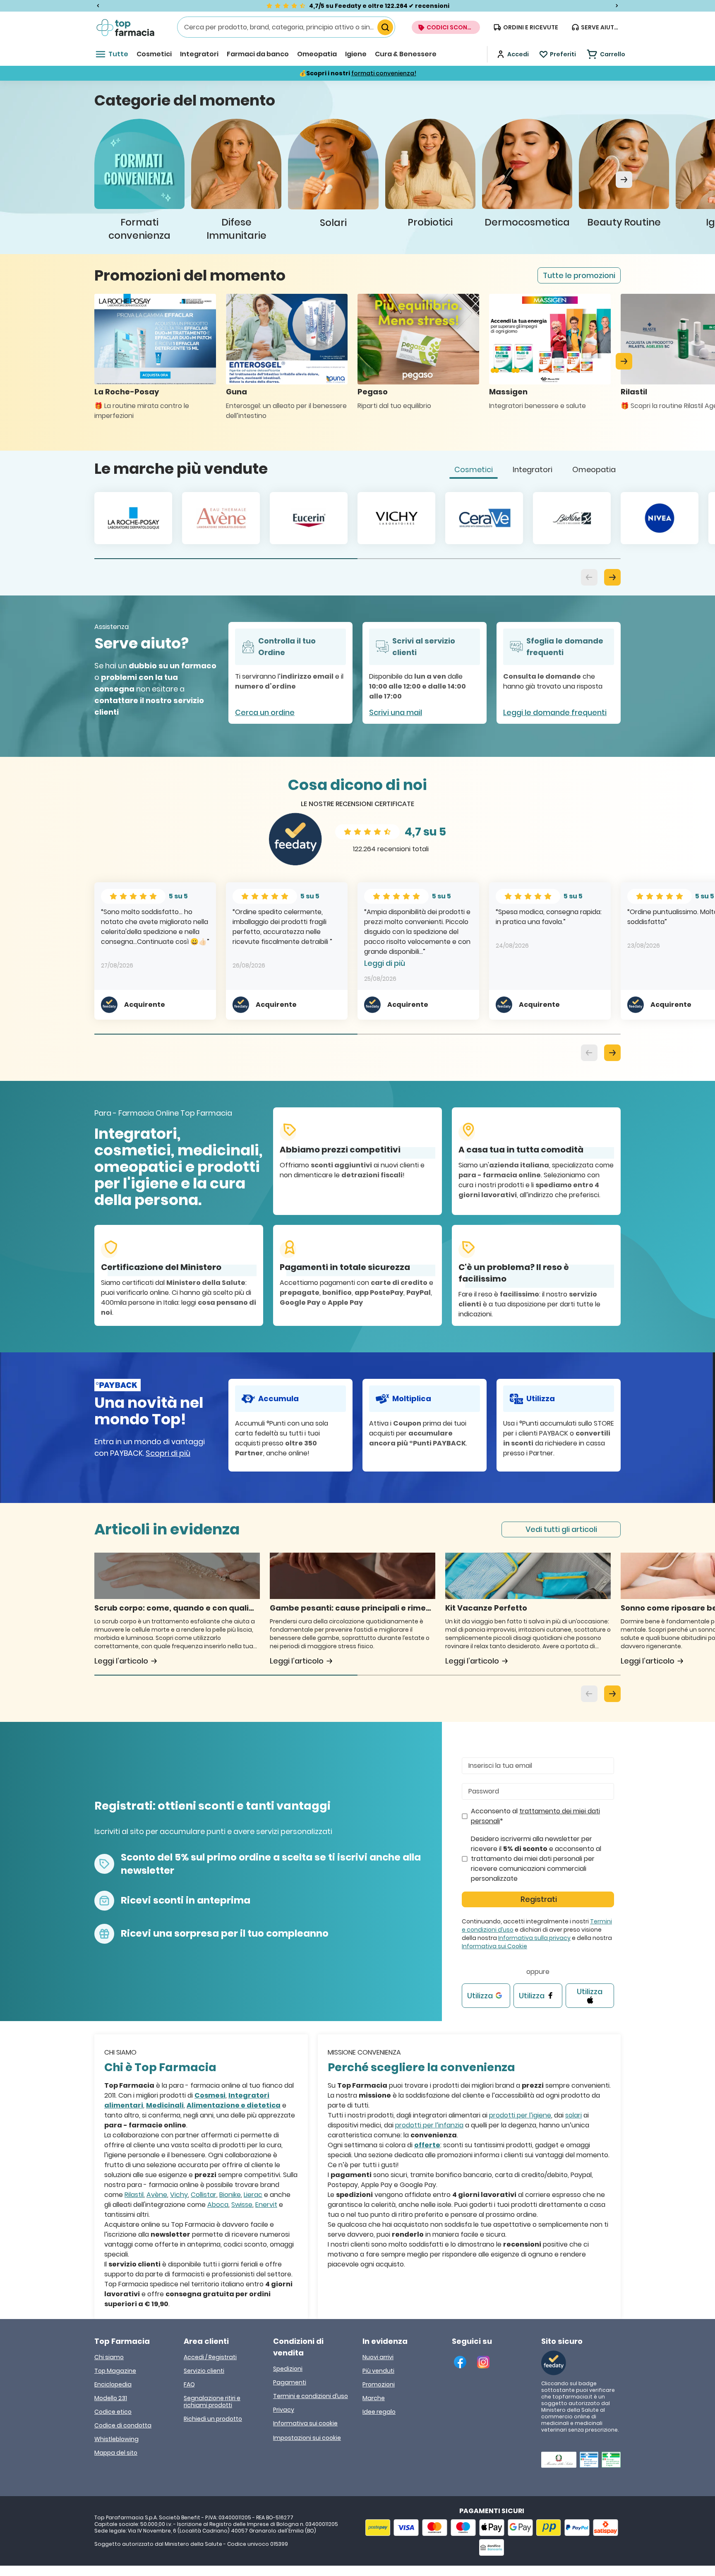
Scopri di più (168, 1453)
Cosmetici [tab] (474, 469)
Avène (157, 2195)
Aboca (218, 2205)
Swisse (242, 2205)
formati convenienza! (384, 73)
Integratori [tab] (533, 469)
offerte (427, 2145)
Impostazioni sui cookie (307, 2438)
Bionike (230, 2195)
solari (573, 2115)
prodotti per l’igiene (520, 2115)
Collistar (204, 2195)
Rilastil (134, 2195)
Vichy (179, 2195)
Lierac (253, 2195)
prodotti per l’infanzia (429, 2125)
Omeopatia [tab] (594, 469)
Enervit (266, 2205)
